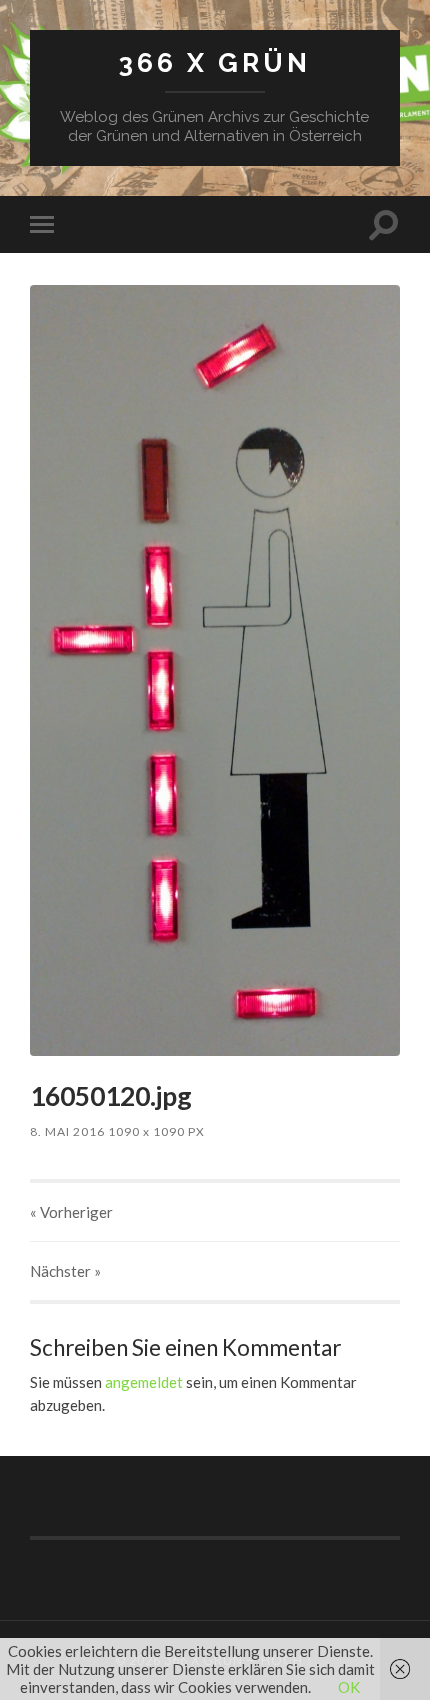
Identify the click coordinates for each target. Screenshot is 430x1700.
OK (349, 1687)
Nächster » (65, 1271)
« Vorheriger (71, 1212)
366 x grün (215, 62)
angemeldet (144, 1382)
